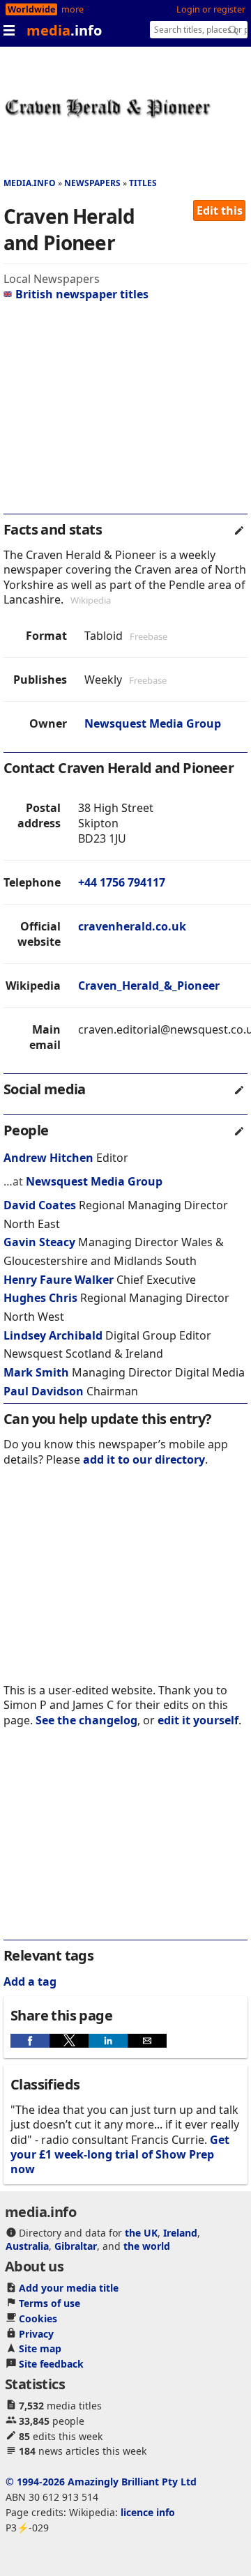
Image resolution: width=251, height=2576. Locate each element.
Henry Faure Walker (59, 1280)
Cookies (38, 2318)
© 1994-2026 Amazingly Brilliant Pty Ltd (101, 2482)
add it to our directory (144, 1459)
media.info (30, 183)
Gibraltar (76, 2246)
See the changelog (86, 1720)
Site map (40, 2348)
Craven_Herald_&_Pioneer (149, 986)
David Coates (40, 1205)
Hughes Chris (40, 1298)
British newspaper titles (82, 294)
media (64, 30)
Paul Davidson (44, 1391)
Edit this (220, 210)
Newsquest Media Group (153, 723)
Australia (27, 2246)
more (73, 9)
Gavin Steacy (39, 1242)
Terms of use (50, 2303)
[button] (30, 2041)
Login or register (211, 9)
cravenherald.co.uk (132, 926)
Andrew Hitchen (48, 1158)
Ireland (180, 2233)
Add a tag (30, 1981)
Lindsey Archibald (53, 1335)
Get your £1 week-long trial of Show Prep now (120, 2155)
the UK (141, 2233)
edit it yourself (198, 1720)
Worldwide (31, 9)
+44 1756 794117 (122, 882)
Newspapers (92, 183)
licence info (148, 2512)
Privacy (36, 2334)
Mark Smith (36, 1372)
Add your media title (69, 2288)
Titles (143, 183)
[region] (125, 413)
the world (147, 2246)
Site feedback (51, 2364)
